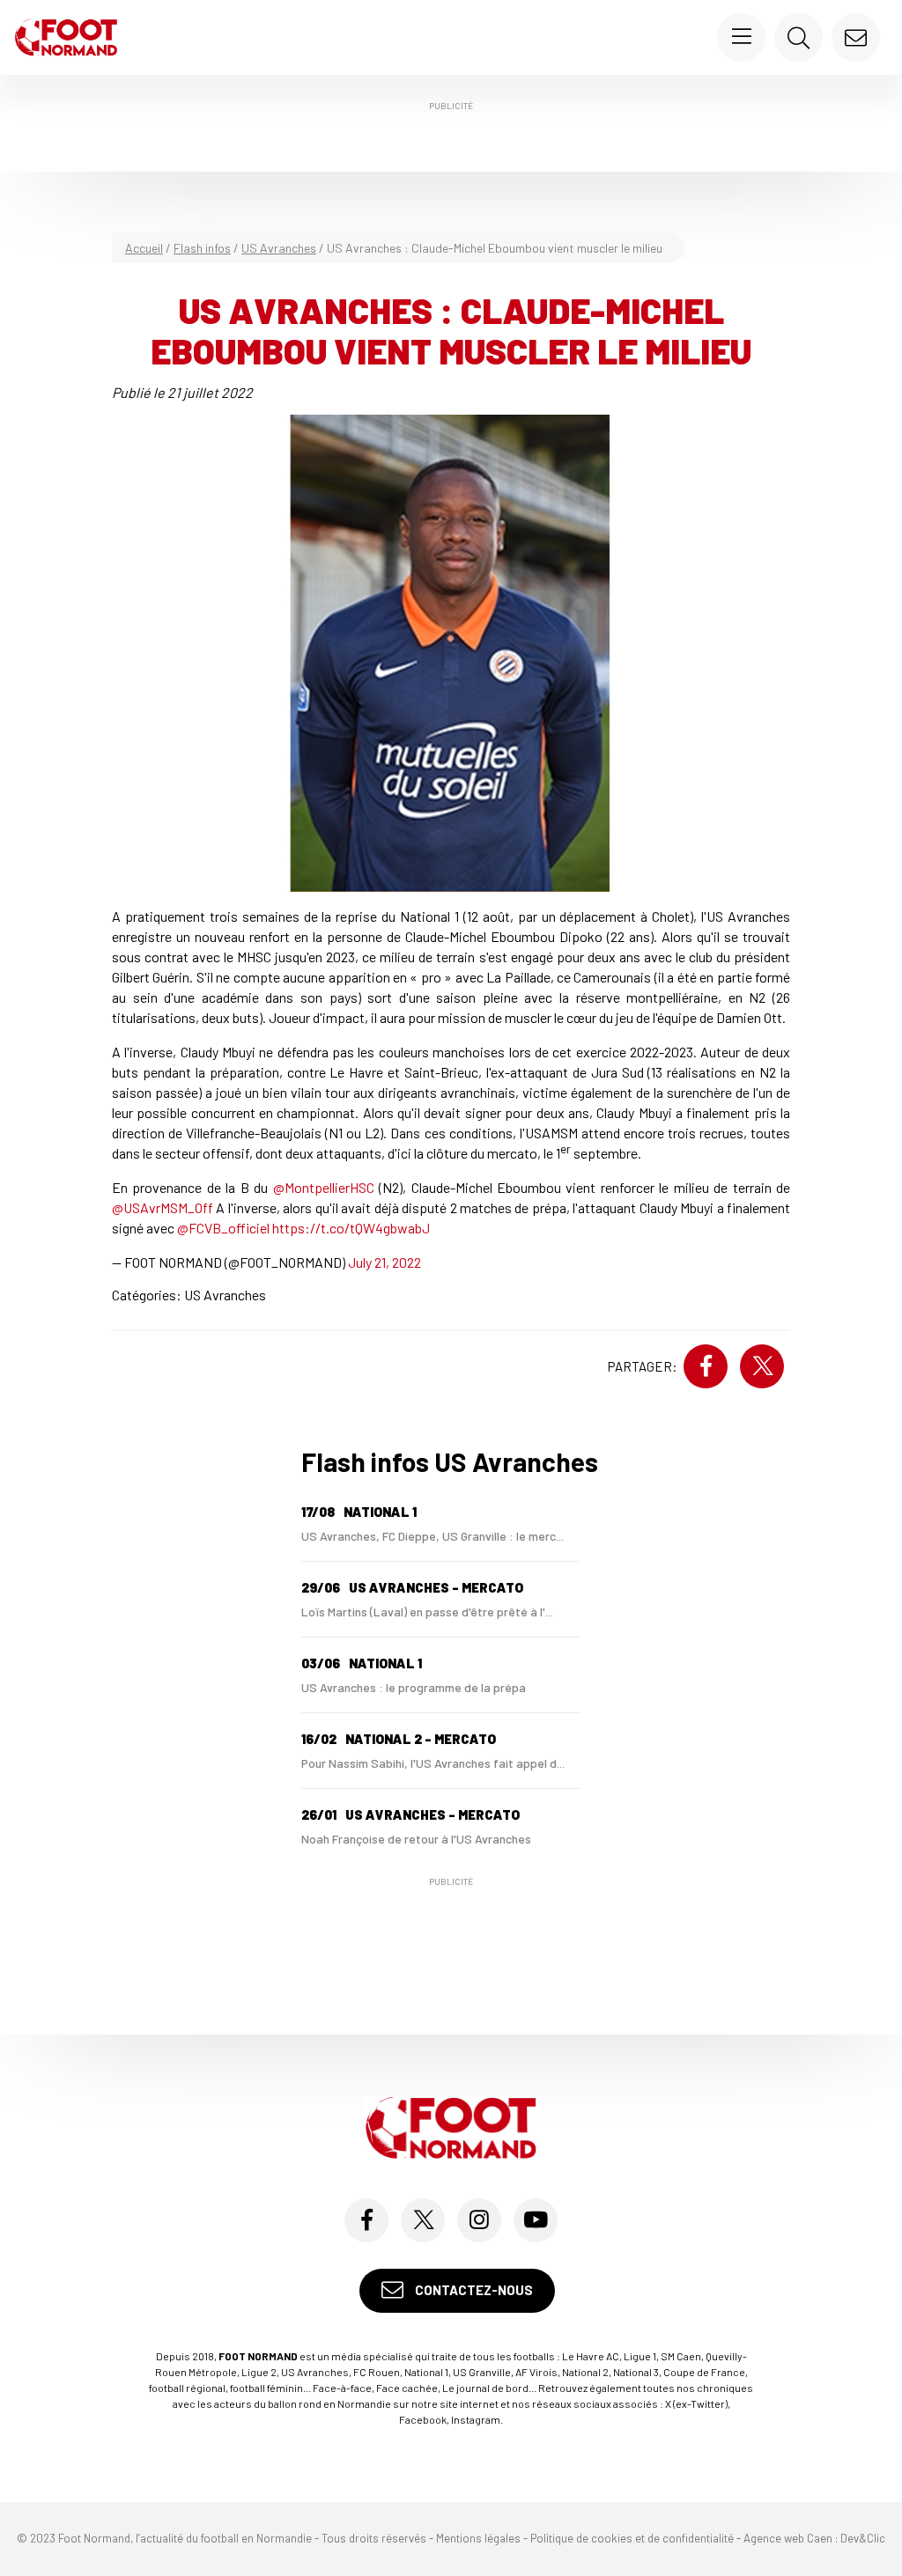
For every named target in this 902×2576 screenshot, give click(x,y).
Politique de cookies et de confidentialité (632, 2538)
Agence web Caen (788, 2538)
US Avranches (279, 248)
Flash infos (202, 248)
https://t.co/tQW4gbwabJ (351, 1228)
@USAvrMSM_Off (163, 1207)
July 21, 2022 (384, 1262)
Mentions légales (478, 2538)
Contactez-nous (473, 2290)
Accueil (144, 248)
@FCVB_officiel (223, 1228)
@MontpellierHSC (324, 1187)
